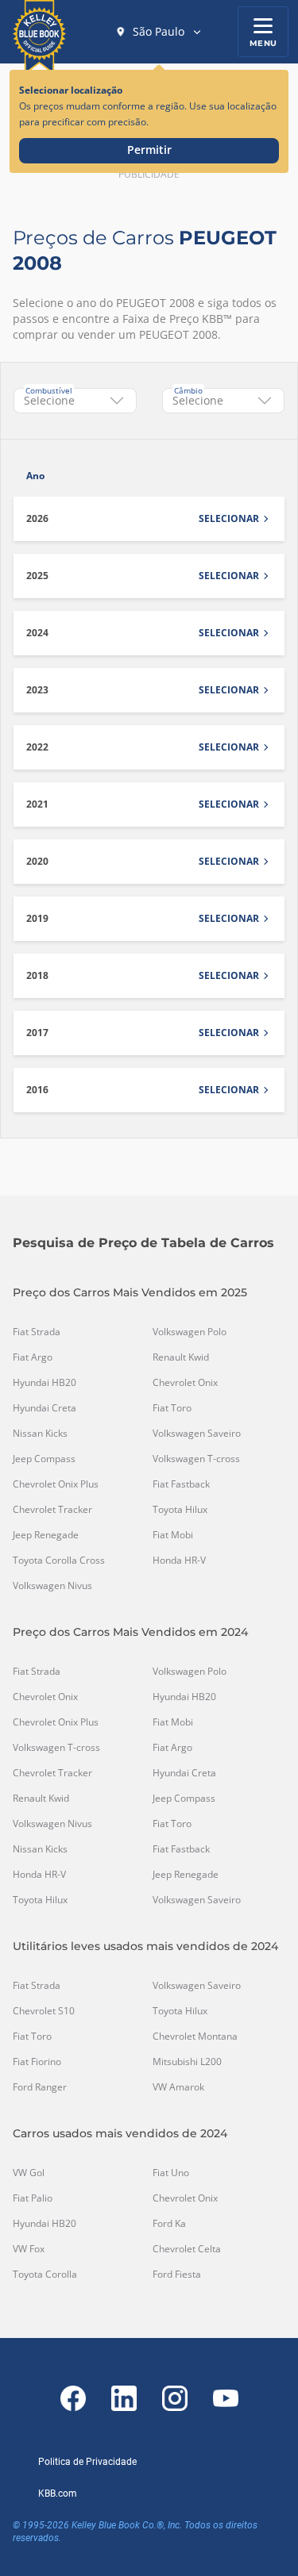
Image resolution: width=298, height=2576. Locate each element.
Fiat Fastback (181, 1484)
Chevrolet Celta (187, 2249)
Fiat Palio (33, 2198)
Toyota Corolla (45, 2275)
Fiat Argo (33, 1357)
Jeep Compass (44, 1459)
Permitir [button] (149, 150)
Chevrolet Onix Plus (56, 1484)
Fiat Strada (37, 1332)
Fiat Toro (172, 1408)
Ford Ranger (40, 2087)
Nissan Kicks (40, 1434)
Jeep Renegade (46, 1535)
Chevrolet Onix (185, 1383)
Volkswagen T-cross (196, 1459)
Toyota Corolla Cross (59, 1561)
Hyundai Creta (45, 1408)
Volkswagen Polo (190, 1332)
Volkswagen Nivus (52, 1586)
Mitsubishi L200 (187, 2062)
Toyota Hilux (180, 1510)
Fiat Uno (171, 2173)
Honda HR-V (179, 1561)
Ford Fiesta (177, 2275)
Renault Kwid (181, 1357)
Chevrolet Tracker (52, 1510)
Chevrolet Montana (195, 2037)
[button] (159, 32)
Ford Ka (169, 2224)
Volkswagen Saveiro (197, 1434)
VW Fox (29, 2249)
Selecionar (229, 519)
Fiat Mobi (173, 1535)
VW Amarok (178, 2087)
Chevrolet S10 (44, 2011)
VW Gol (29, 2173)
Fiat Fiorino (37, 2062)
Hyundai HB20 (45, 1383)
